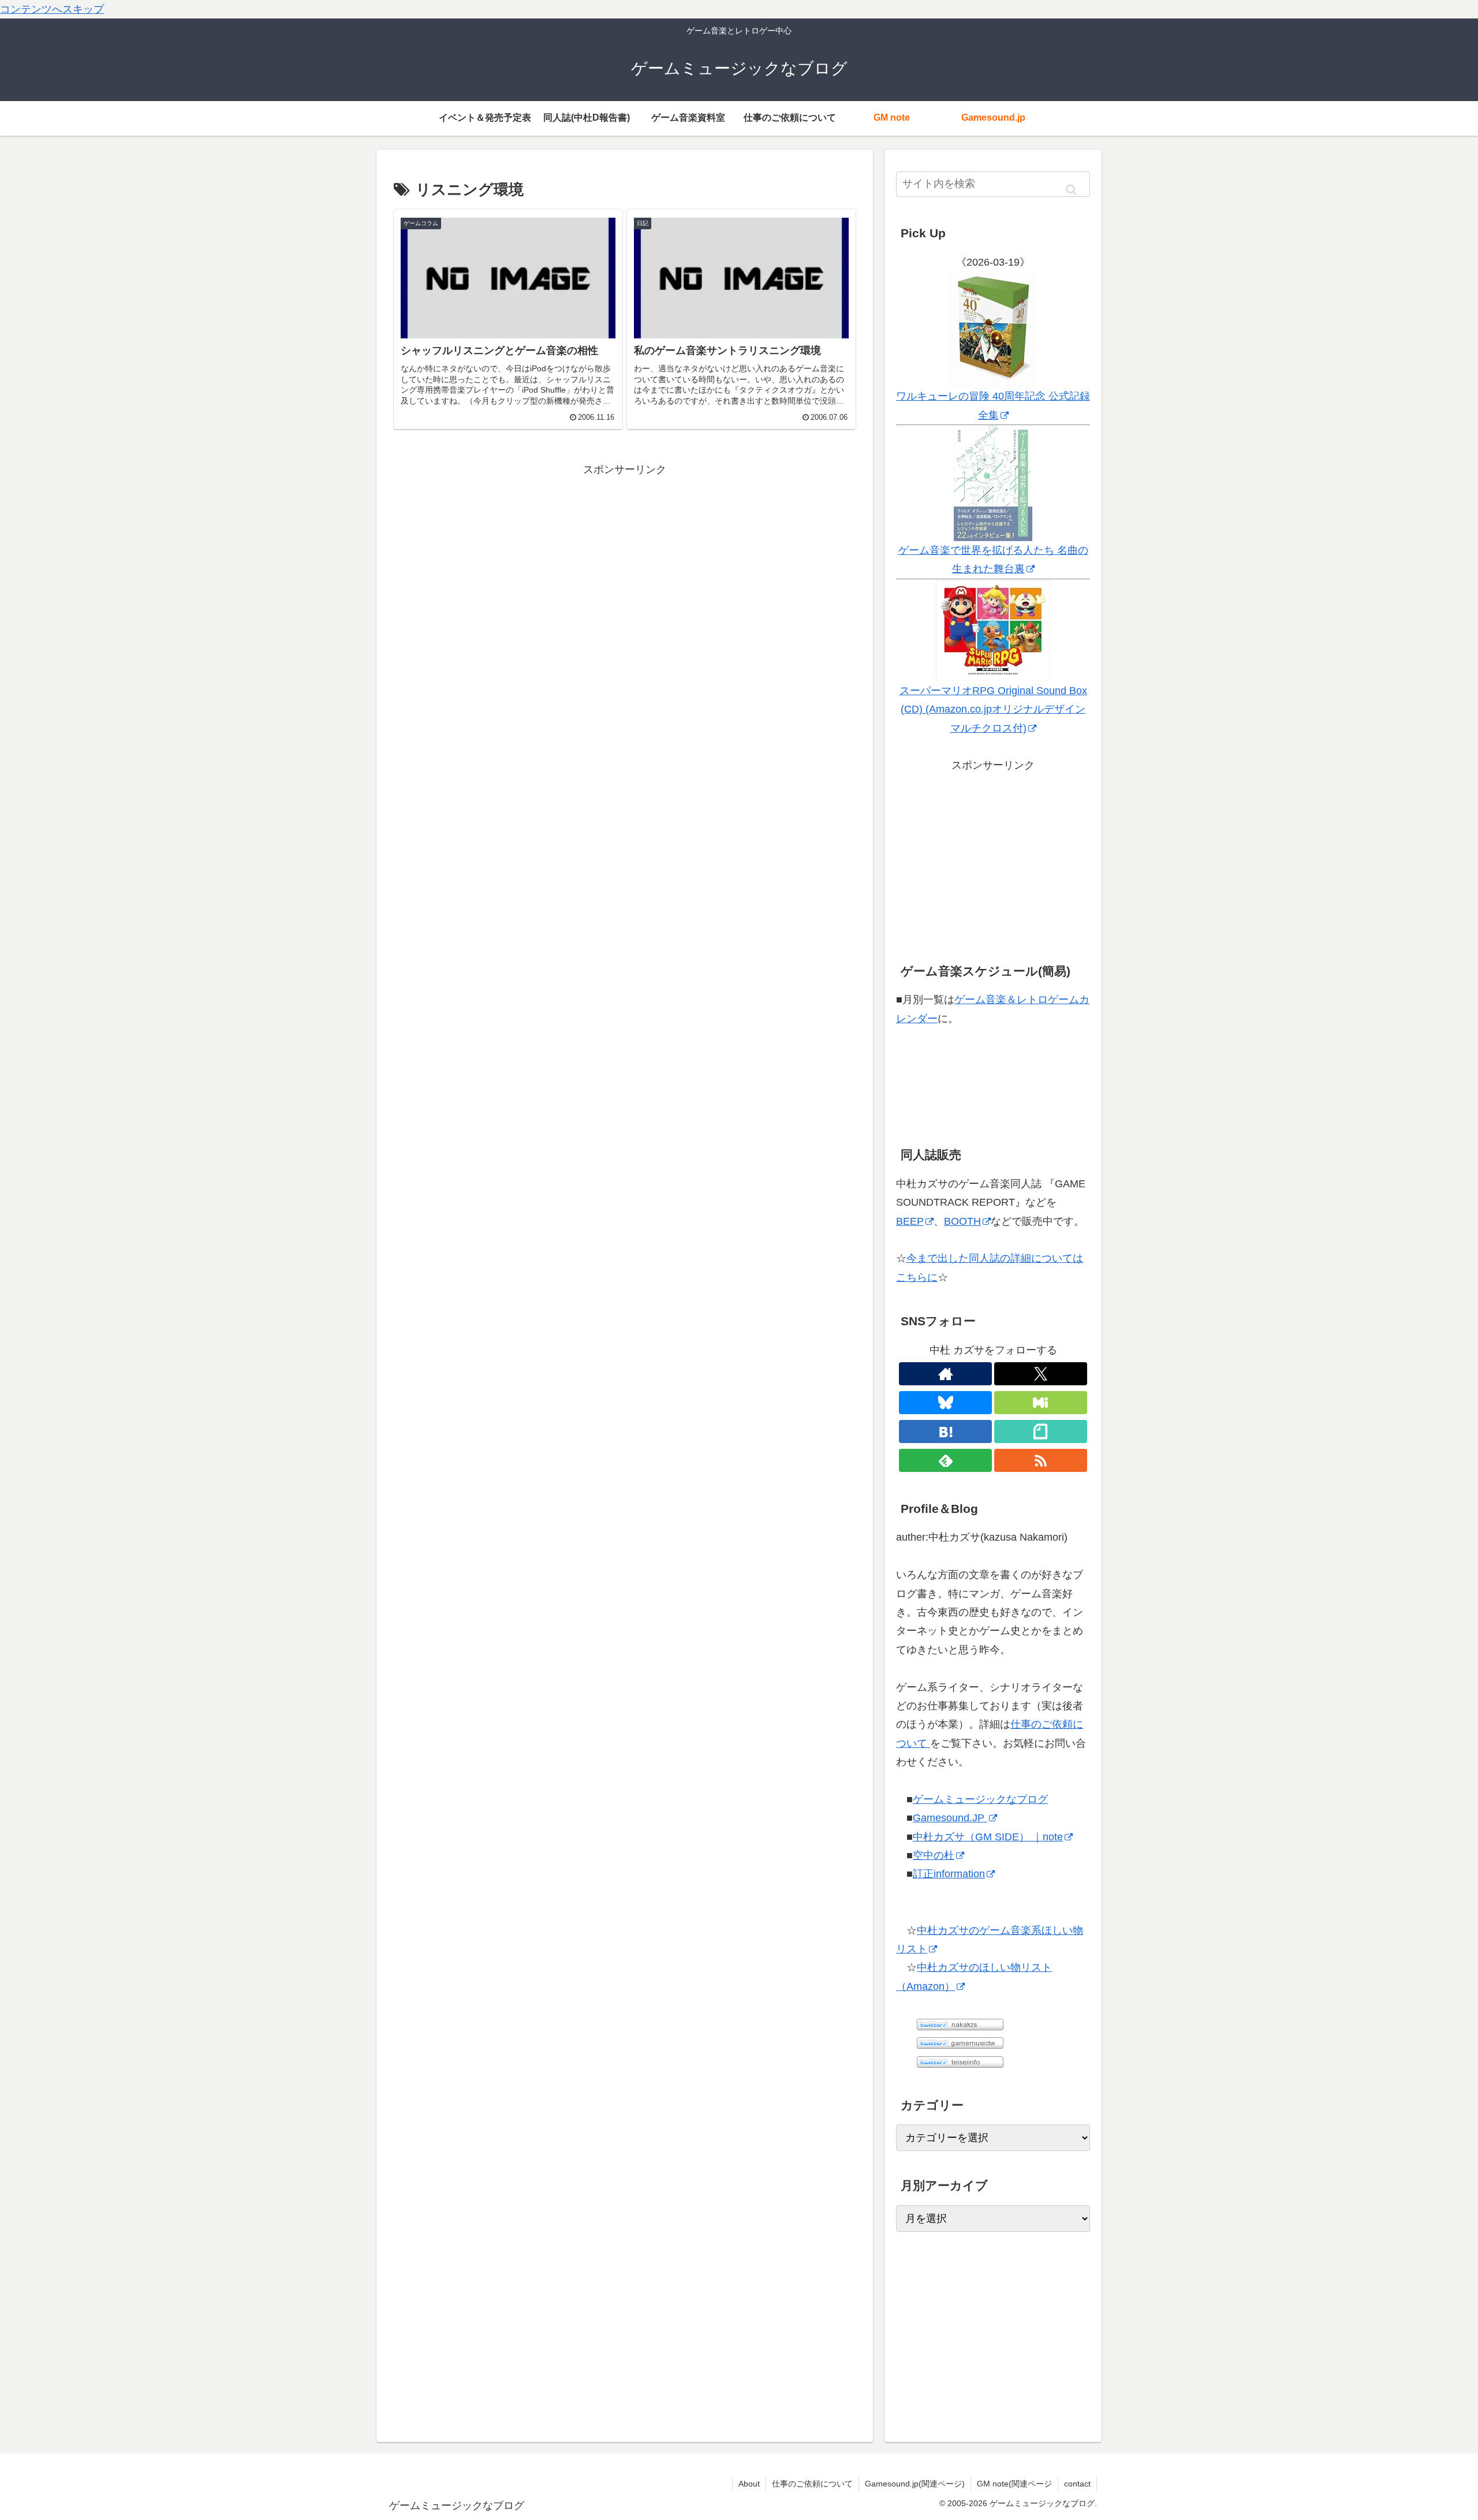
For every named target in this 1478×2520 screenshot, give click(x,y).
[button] (1071, 190)
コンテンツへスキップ (52, 9)
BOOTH (962, 1221)
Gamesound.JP (950, 1818)
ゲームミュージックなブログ (980, 1799)
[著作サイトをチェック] (945, 1374)
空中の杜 (934, 1855)
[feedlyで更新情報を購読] (945, 1460)
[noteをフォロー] (1041, 1432)
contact (1077, 2484)
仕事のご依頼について (812, 2484)
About (749, 2484)
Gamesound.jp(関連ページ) (915, 2484)
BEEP (910, 1221)
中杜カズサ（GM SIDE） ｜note (988, 1837)
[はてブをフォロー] (945, 1432)
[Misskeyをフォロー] (1041, 1403)
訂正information (949, 1874)
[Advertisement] (625, 560)
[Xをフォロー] (1041, 1374)
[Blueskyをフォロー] (945, 1403)
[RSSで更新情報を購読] (1041, 1460)
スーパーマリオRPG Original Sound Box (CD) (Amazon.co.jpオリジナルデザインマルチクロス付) (993, 709)
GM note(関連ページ (1014, 2484)
